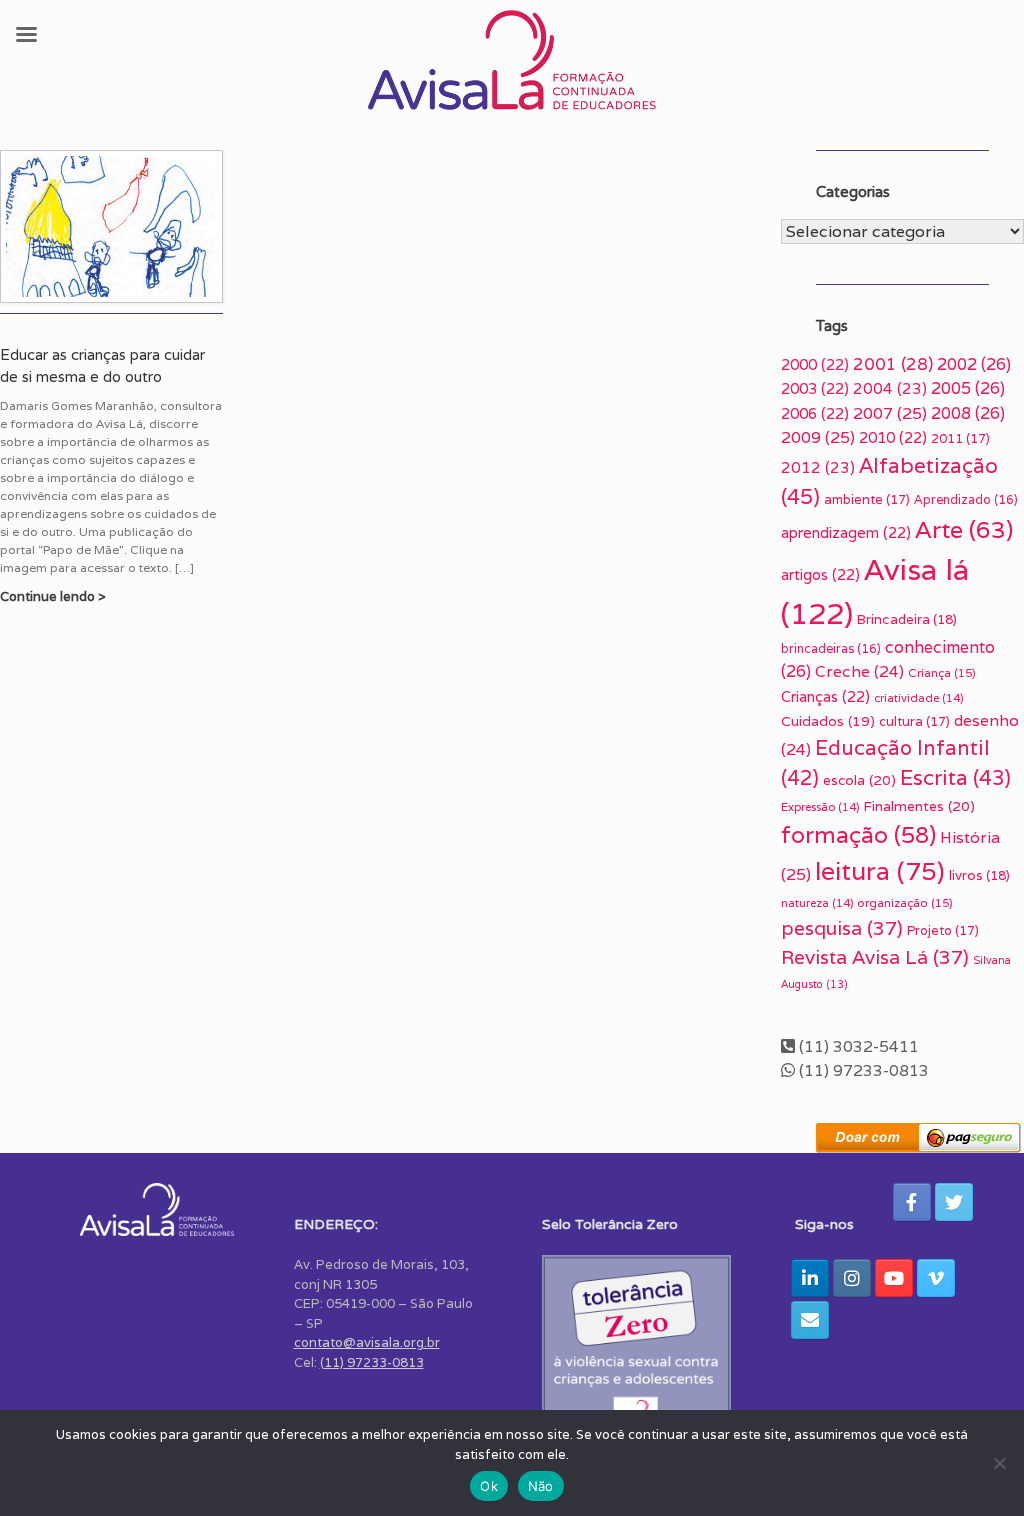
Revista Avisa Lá (875, 957)
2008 (968, 413)
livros (979, 875)
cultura (914, 721)
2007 (890, 413)
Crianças (825, 696)
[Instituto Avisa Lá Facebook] (912, 1202)
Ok (489, 1486)
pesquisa (842, 928)
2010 (893, 437)
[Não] (999, 1463)
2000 (815, 364)
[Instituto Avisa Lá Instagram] (852, 1278)
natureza (817, 903)
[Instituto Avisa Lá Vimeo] (936, 1278)
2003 (815, 388)
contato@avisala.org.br (367, 1342)
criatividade (918, 698)
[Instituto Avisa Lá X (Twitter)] (954, 1202)
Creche (859, 671)
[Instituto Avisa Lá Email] (810, 1320)
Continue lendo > (54, 596)
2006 (815, 413)
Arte (964, 529)
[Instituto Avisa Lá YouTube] (894, 1278)
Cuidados (828, 721)
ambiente (867, 499)
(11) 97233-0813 (372, 1362)
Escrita (955, 777)
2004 (890, 388)
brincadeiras (831, 648)
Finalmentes (919, 806)
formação (858, 835)
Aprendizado (966, 499)
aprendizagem (846, 532)
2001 (893, 364)
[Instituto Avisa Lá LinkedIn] (810, 1278)
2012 (818, 467)
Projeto (943, 930)
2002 (974, 364)
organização (905, 902)
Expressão (820, 807)
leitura (880, 870)
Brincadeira (907, 619)
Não (541, 1486)
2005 (968, 388)
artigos (820, 574)
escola (859, 780)
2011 (960, 438)
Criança (942, 672)
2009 (818, 437)
